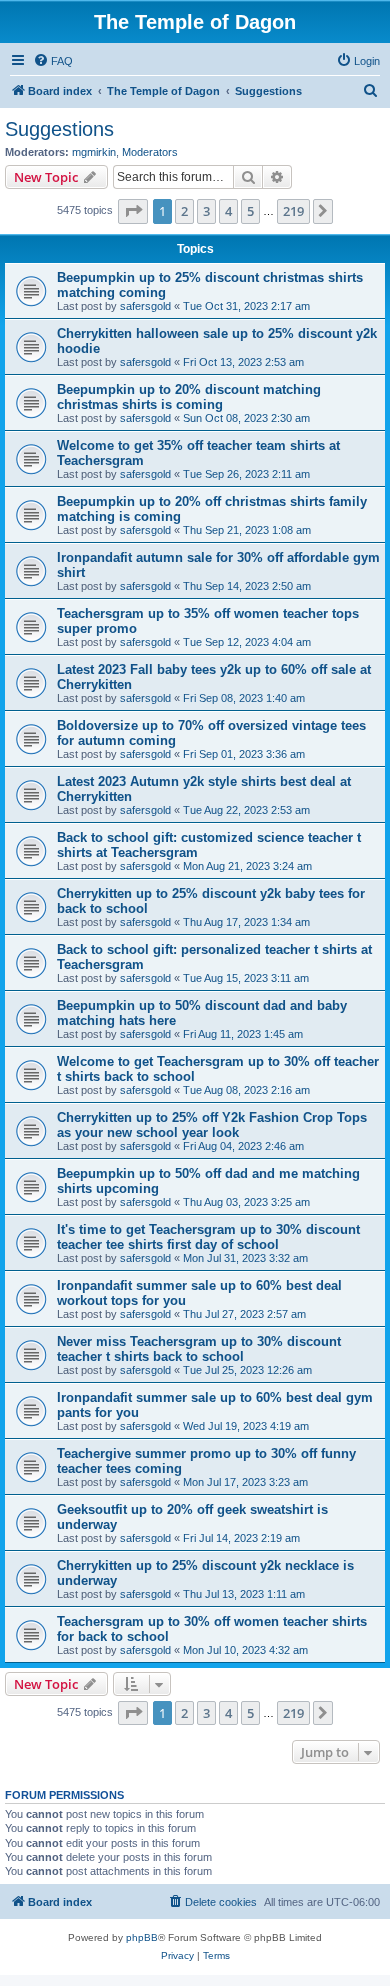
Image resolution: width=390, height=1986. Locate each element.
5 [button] (250, 211)
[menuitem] (53, 61)
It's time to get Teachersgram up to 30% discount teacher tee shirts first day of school (208, 1237)
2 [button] (184, 211)
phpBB (142, 1937)
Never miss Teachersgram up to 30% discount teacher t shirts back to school (199, 1349)
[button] (133, 211)
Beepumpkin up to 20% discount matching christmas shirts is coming (189, 397)
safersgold (145, 306)
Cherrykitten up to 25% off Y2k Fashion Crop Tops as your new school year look (212, 1125)
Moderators (150, 152)
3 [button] (206, 211)
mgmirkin (94, 152)
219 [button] (293, 211)
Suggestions (59, 129)
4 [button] (228, 211)
